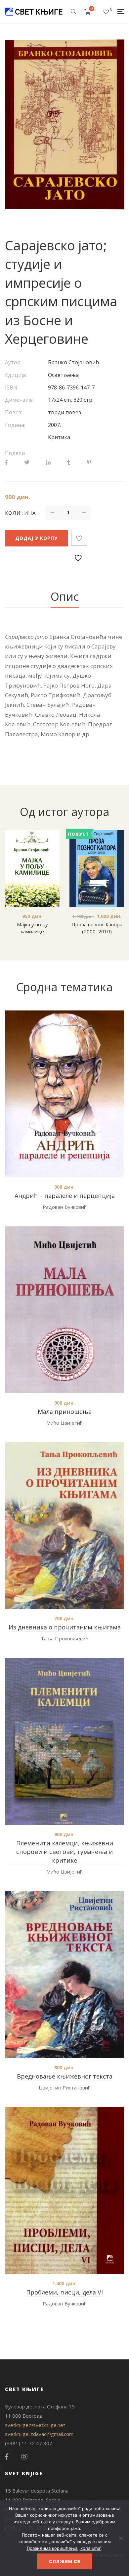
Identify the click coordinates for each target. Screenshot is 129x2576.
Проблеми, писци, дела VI (64, 2292)
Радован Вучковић (65, 1207)
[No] (121, 2538)
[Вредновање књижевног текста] (64, 1975)
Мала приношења (65, 1412)
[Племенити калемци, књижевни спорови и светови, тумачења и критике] (64, 1741)
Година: (15, 425)
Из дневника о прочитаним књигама (65, 1627)
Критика (59, 437)
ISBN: (12, 387)
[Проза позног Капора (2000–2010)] (97, 869)
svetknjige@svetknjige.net (35, 2425)
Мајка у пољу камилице (32, 928)
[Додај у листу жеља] (79, 538)
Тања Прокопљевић (64, 1638)
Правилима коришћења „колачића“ (64, 2548)
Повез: (14, 412)
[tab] (65, 597)
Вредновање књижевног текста (65, 2076)
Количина (20, 513)
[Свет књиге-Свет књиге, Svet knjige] (34, 12)
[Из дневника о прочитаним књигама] (64, 1525)
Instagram (24, 2457)
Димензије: (19, 400)
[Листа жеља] (106, 12)
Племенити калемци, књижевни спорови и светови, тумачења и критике (65, 1852)
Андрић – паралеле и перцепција (65, 1196)
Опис (65, 596)
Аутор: (13, 362)
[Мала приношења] (64, 1310)
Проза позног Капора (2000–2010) (97, 928)
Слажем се (65, 2561)
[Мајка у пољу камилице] (32, 869)
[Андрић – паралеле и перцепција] (64, 1094)
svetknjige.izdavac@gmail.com (39, 2434)
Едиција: (16, 375)
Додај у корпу (36, 538)
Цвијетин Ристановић (65, 2087)
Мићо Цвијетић (64, 1423)
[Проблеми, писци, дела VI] (64, 2190)
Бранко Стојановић (73, 362)
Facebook (7, 2457)
